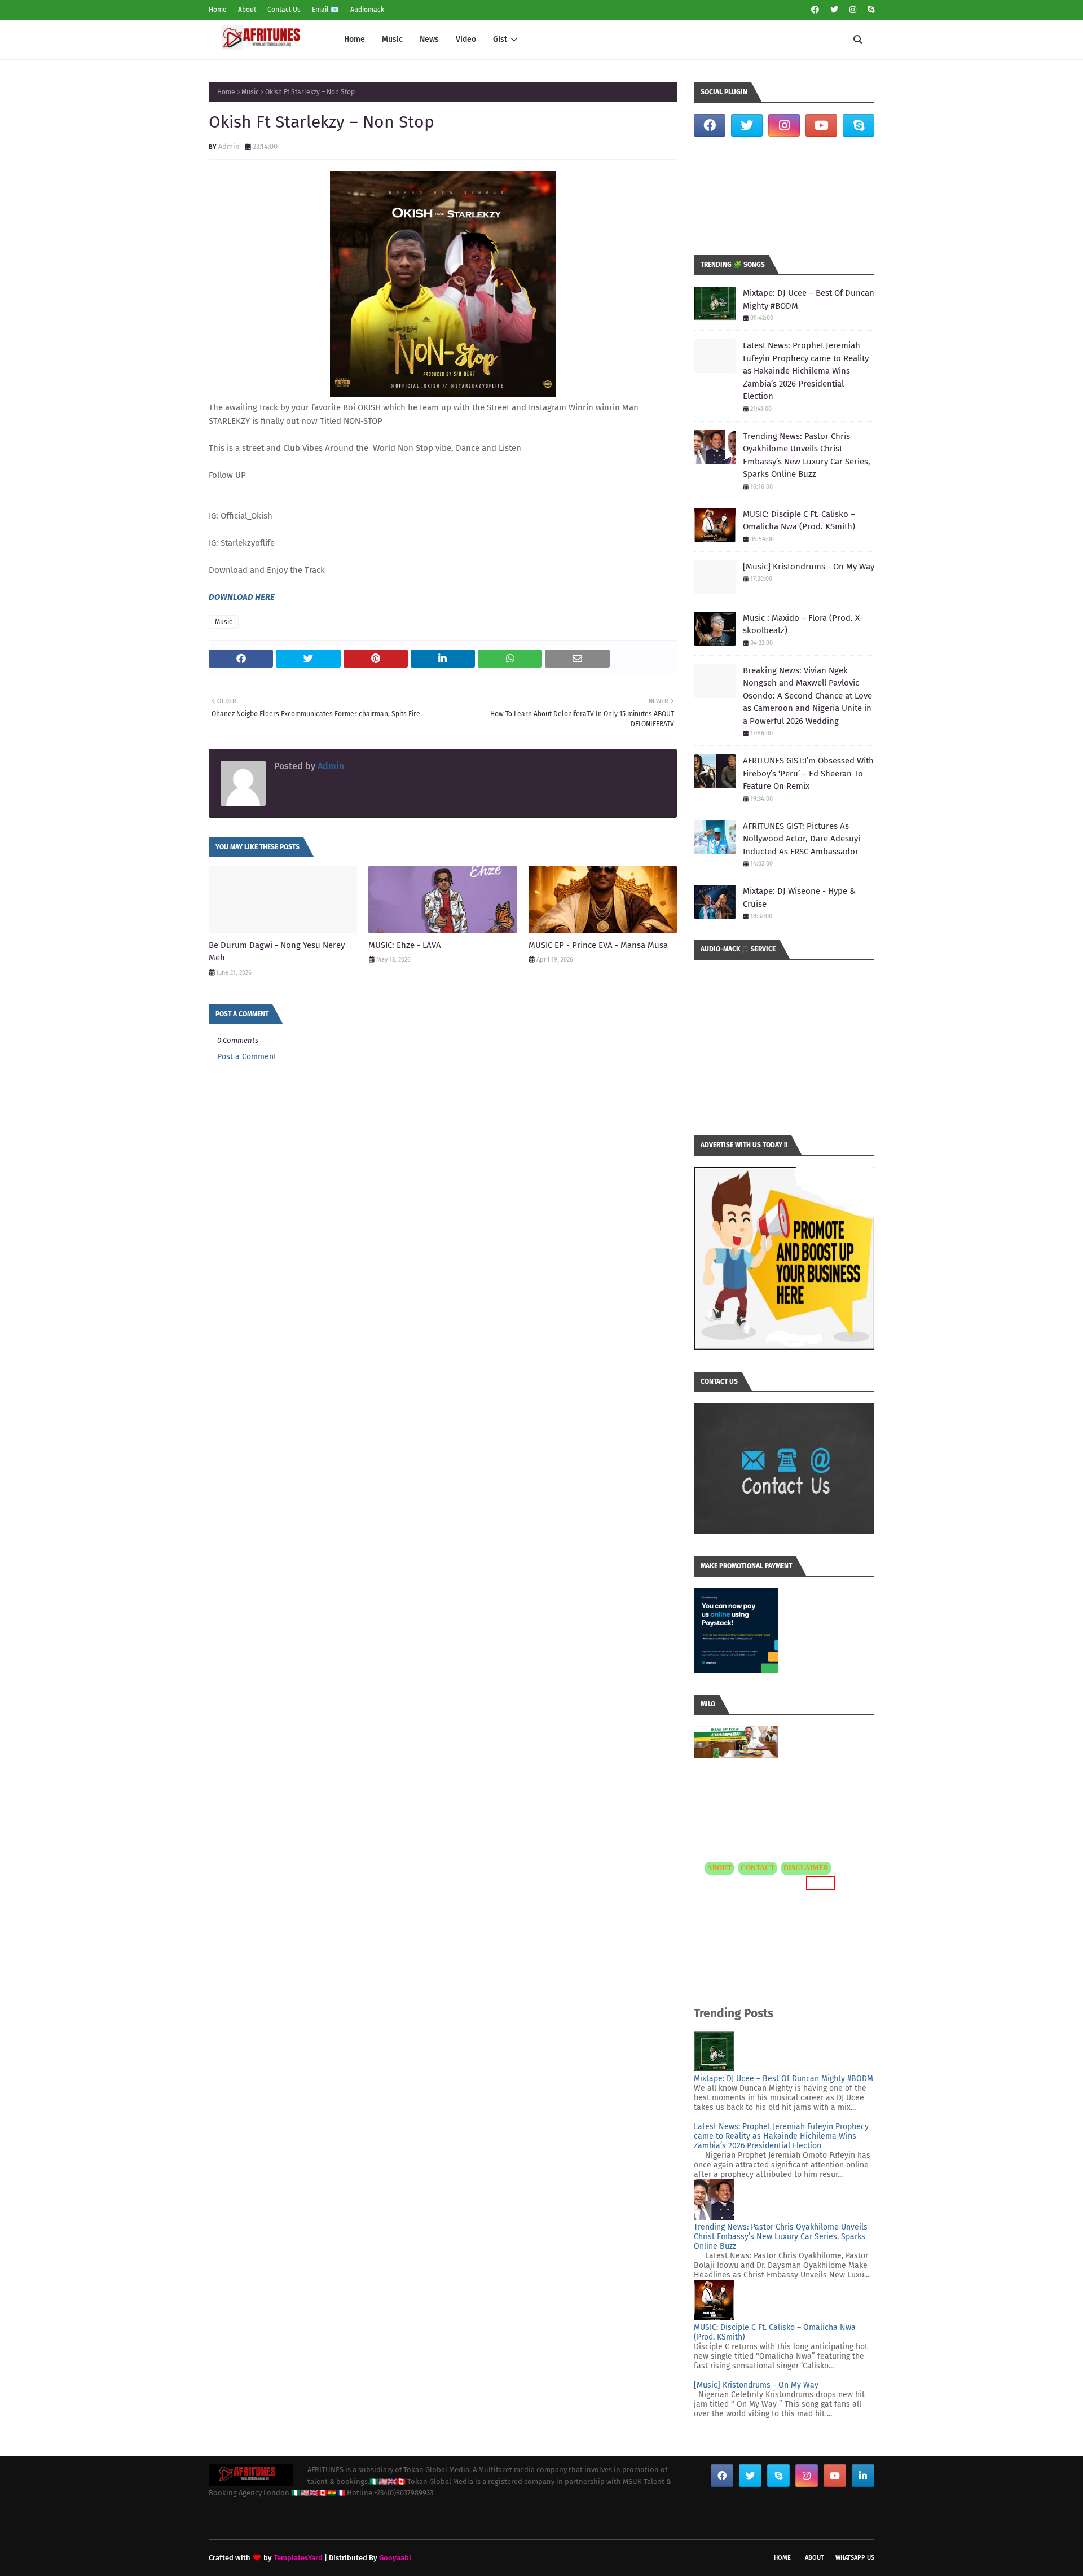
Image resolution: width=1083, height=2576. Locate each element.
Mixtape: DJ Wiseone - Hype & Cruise (799, 898)
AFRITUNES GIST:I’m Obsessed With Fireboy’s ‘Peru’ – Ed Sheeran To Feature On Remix (808, 773)
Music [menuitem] (392, 39)
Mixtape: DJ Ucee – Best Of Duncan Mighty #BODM (809, 299)
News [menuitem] (429, 39)
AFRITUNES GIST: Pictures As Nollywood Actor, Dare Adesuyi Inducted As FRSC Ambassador (802, 839)
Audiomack (367, 10)
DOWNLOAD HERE (242, 597)
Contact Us (284, 10)
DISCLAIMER (806, 1868)
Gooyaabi (395, 2558)
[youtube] (821, 125)
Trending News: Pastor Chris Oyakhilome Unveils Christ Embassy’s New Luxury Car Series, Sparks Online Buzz (807, 455)
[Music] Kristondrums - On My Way (809, 567)
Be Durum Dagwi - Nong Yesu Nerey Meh (277, 952)
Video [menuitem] (466, 39)
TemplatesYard (298, 2558)
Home (218, 10)
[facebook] (815, 10)
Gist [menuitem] (500, 39)
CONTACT (758, 1868)
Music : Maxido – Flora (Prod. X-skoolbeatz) (803, 624)
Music (250, 92)
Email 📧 (325, 10)
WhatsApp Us (855, 2558)
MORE (819, 1883)
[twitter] (834, 10)
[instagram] (853, 10)
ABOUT (719, 1868)
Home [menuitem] (355, 39)
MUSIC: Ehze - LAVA (405, 945)
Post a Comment (247, 1057)
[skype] (870, 10)
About (247, 10)
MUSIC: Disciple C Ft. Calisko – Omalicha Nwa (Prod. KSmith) (799, 521)
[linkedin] (863, 2476)
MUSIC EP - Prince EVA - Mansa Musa (598, 945)
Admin (229, 146)
